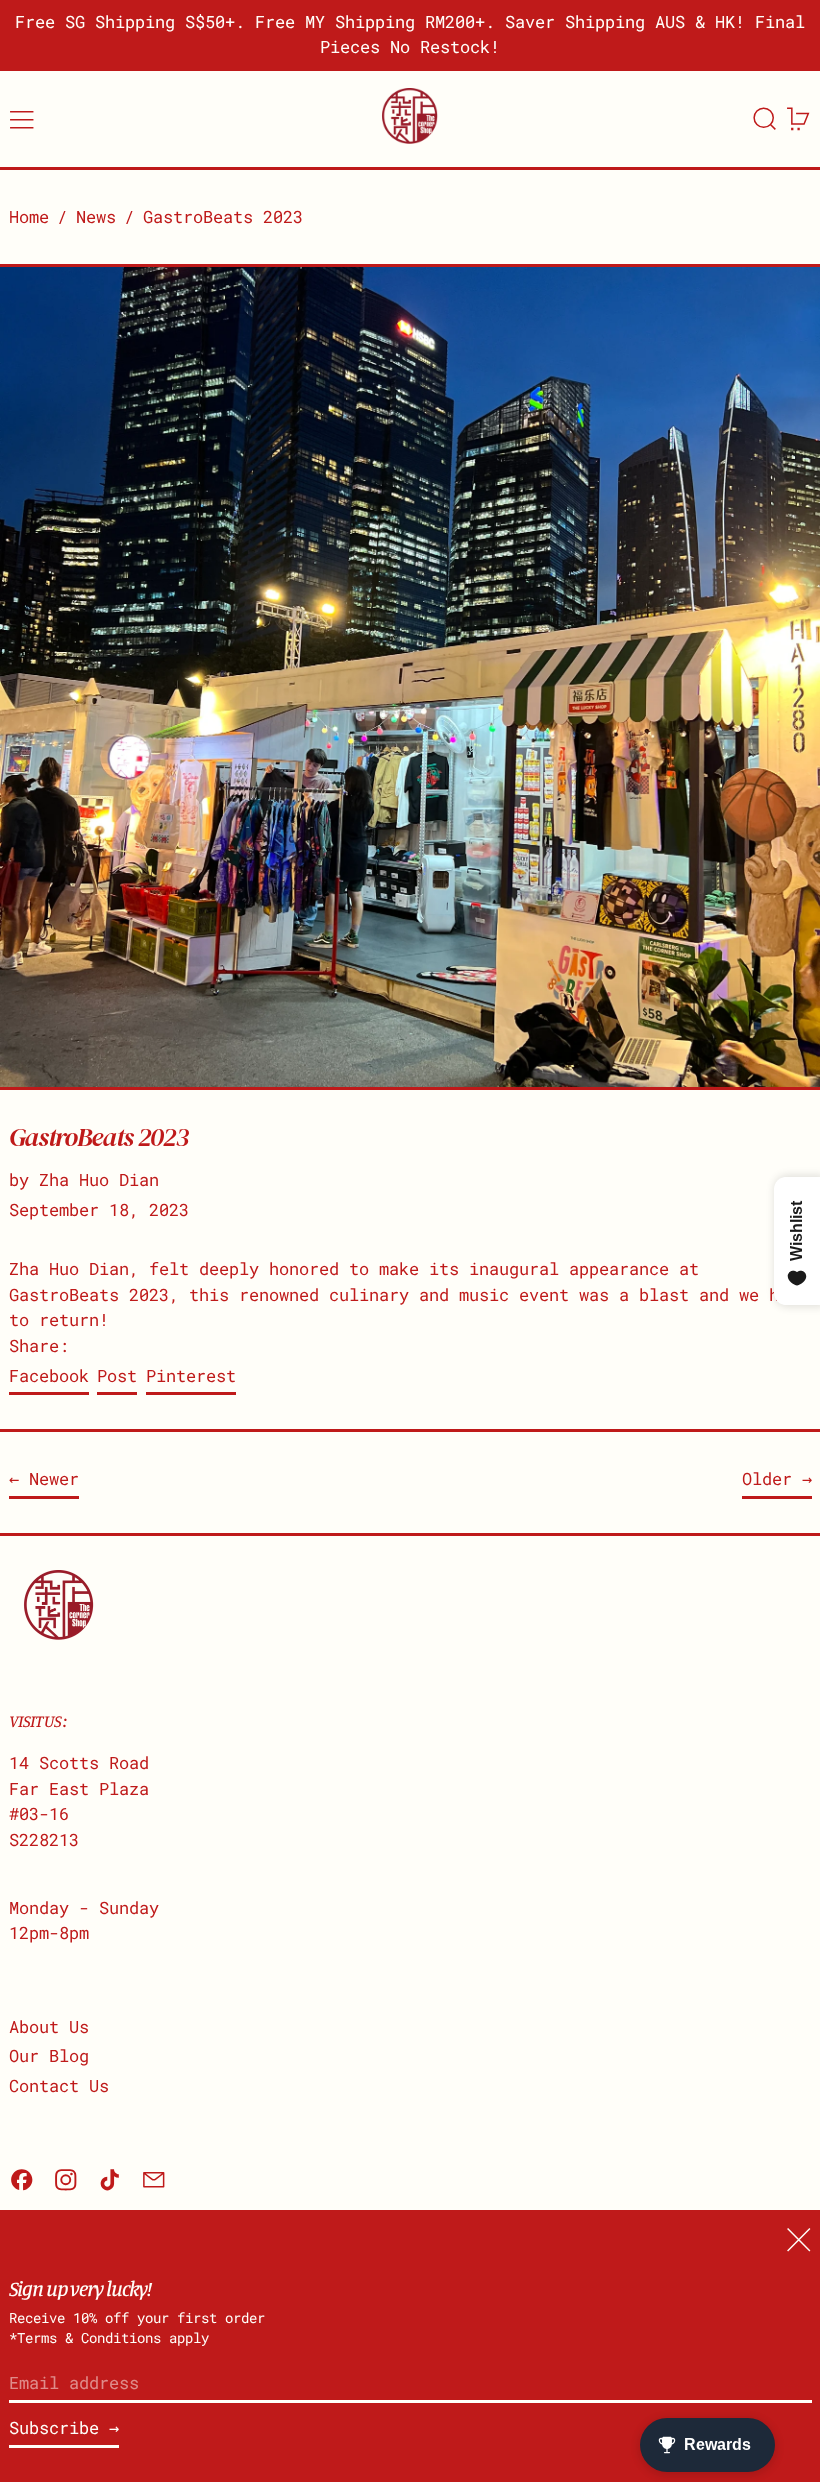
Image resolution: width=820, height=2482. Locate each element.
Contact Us (59, 2085)
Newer (54, 1478)
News (96, 216)
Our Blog (49, 2055)
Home (29, 216)
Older (767, 1478)
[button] (765, 119)
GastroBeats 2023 (223, 216)
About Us (49, 2026)
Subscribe (54, 2427)
